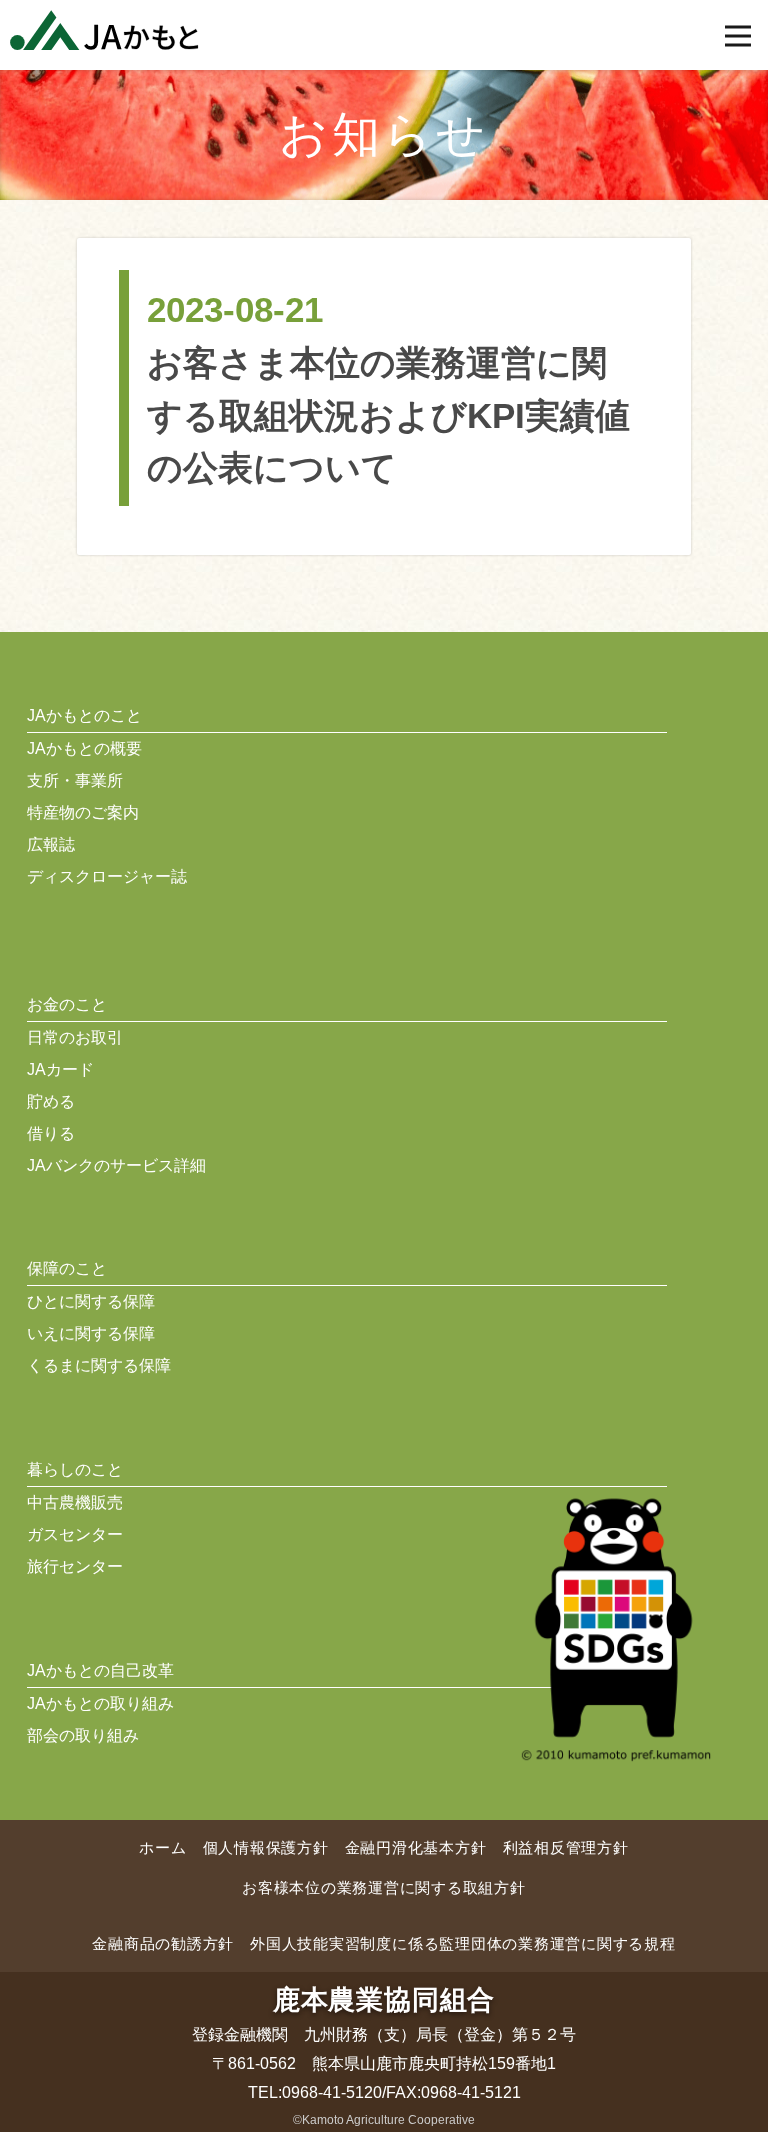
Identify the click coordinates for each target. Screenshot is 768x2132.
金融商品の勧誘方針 (163, 1943)
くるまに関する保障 (99, 1365)
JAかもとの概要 (84, 748)
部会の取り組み (83, 1735)
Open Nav (738, 36)
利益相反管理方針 (566, 1847)
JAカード (60, 1069)
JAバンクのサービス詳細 (116, 1165)
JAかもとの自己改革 (100, 1670)
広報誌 (51, 844)
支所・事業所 (75, 780)
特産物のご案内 (83, 812)
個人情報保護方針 (266, 1847)
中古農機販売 (75, 1502)
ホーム (162, 1847)
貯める (51, 1101)
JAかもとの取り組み (100, 1703)
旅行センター (75, 1566)
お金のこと (67, 1004)
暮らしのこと (75, 1469)
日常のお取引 (75, 1037)
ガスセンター (75, 1534)
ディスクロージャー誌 (107, 876)
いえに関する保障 (91, 1333)
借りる (51, 1133)
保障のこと (67, 1268)
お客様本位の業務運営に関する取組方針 (384, 1887)
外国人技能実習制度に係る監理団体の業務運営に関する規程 (462, 1943)
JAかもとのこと (84, 715)
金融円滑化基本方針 (416, 1847)
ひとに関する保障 (91, 1301)
